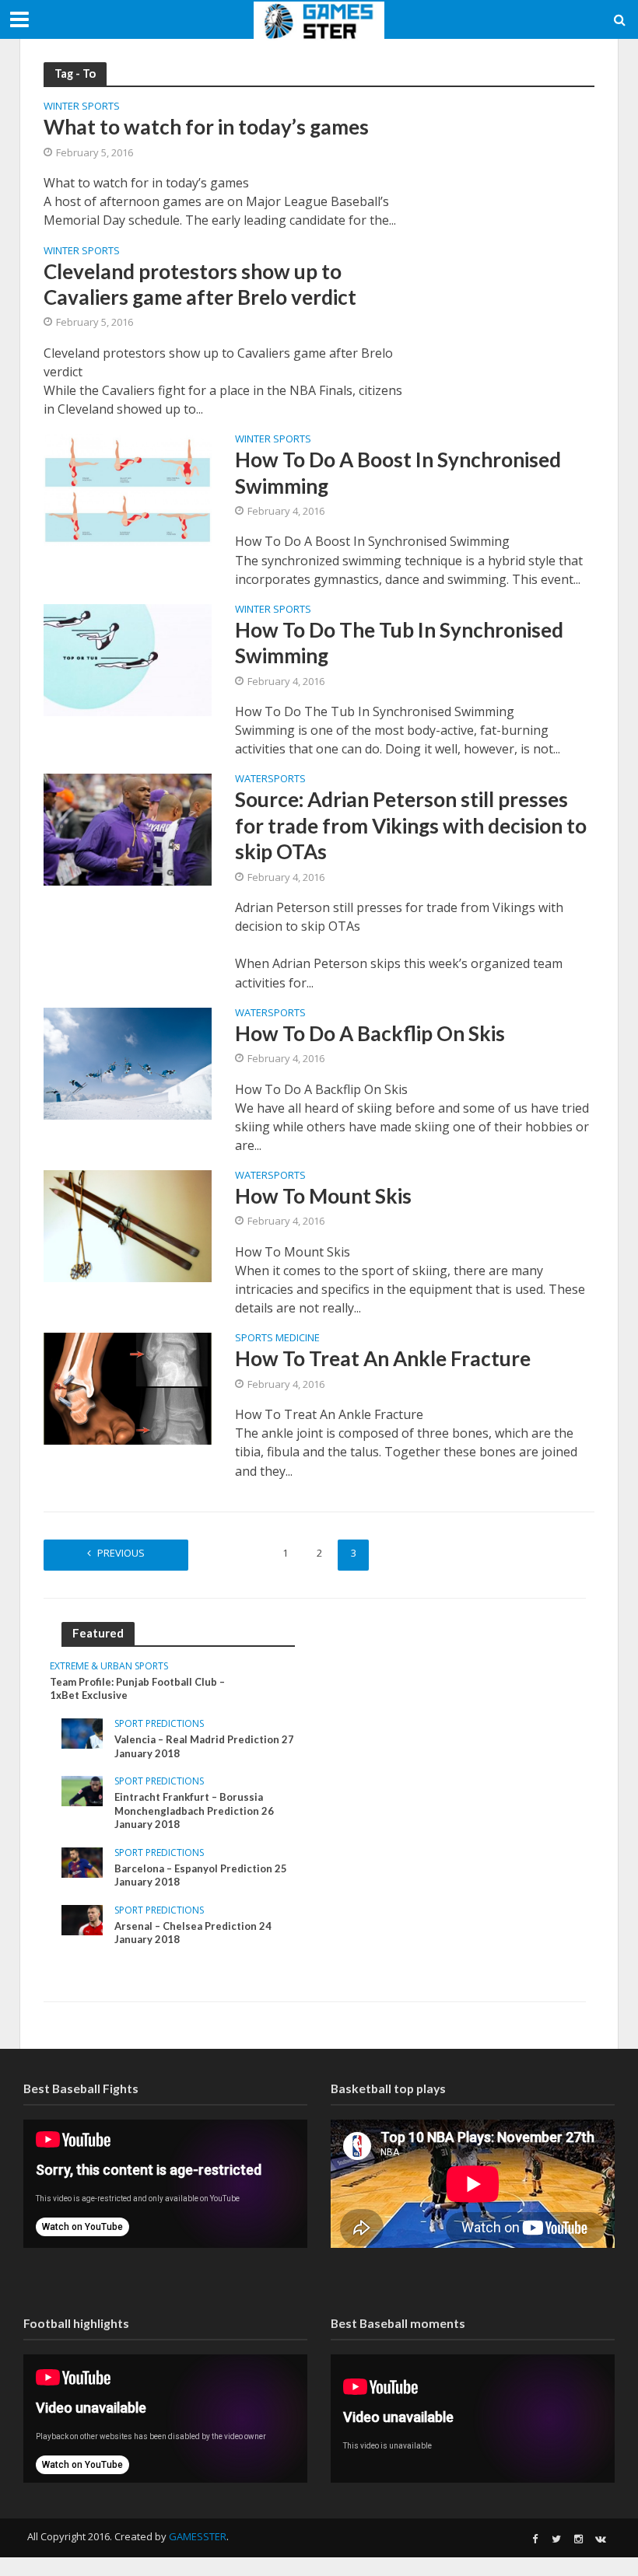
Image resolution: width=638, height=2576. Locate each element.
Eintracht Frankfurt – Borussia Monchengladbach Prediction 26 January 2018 (194, 1811)
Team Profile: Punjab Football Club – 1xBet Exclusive (137, 1689)
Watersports (270, 779)
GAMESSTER (198, 2536)
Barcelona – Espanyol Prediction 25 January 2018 (201, 1875)
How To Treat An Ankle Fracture (383, 1358)
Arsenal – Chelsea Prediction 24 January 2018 (193, 1933)
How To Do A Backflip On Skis (370, 1033)
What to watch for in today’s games (206, 127)
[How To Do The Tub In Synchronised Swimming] (128, 659)
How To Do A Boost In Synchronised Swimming (398, 472)
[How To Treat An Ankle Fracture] (128, 1387)
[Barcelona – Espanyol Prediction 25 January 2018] (82, 1861)
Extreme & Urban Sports (109, 1667)
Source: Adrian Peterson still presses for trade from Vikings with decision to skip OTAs (411, 825)
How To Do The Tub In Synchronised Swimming (399, 643)
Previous (121, 1553)
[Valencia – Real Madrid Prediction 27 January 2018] (82, 1732)
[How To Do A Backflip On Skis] (128, 1062)
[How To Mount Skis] (128, 1225)
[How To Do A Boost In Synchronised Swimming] (128, 488)
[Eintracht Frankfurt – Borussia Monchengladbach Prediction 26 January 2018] (82, 1790)
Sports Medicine (277, 1339)
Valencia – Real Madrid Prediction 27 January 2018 (204, 1746)
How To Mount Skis (323, 1196)
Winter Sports (82, 107)
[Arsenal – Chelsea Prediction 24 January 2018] (82, 1919)
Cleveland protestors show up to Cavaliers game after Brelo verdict (200, 284)
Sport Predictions (159, 1724)
